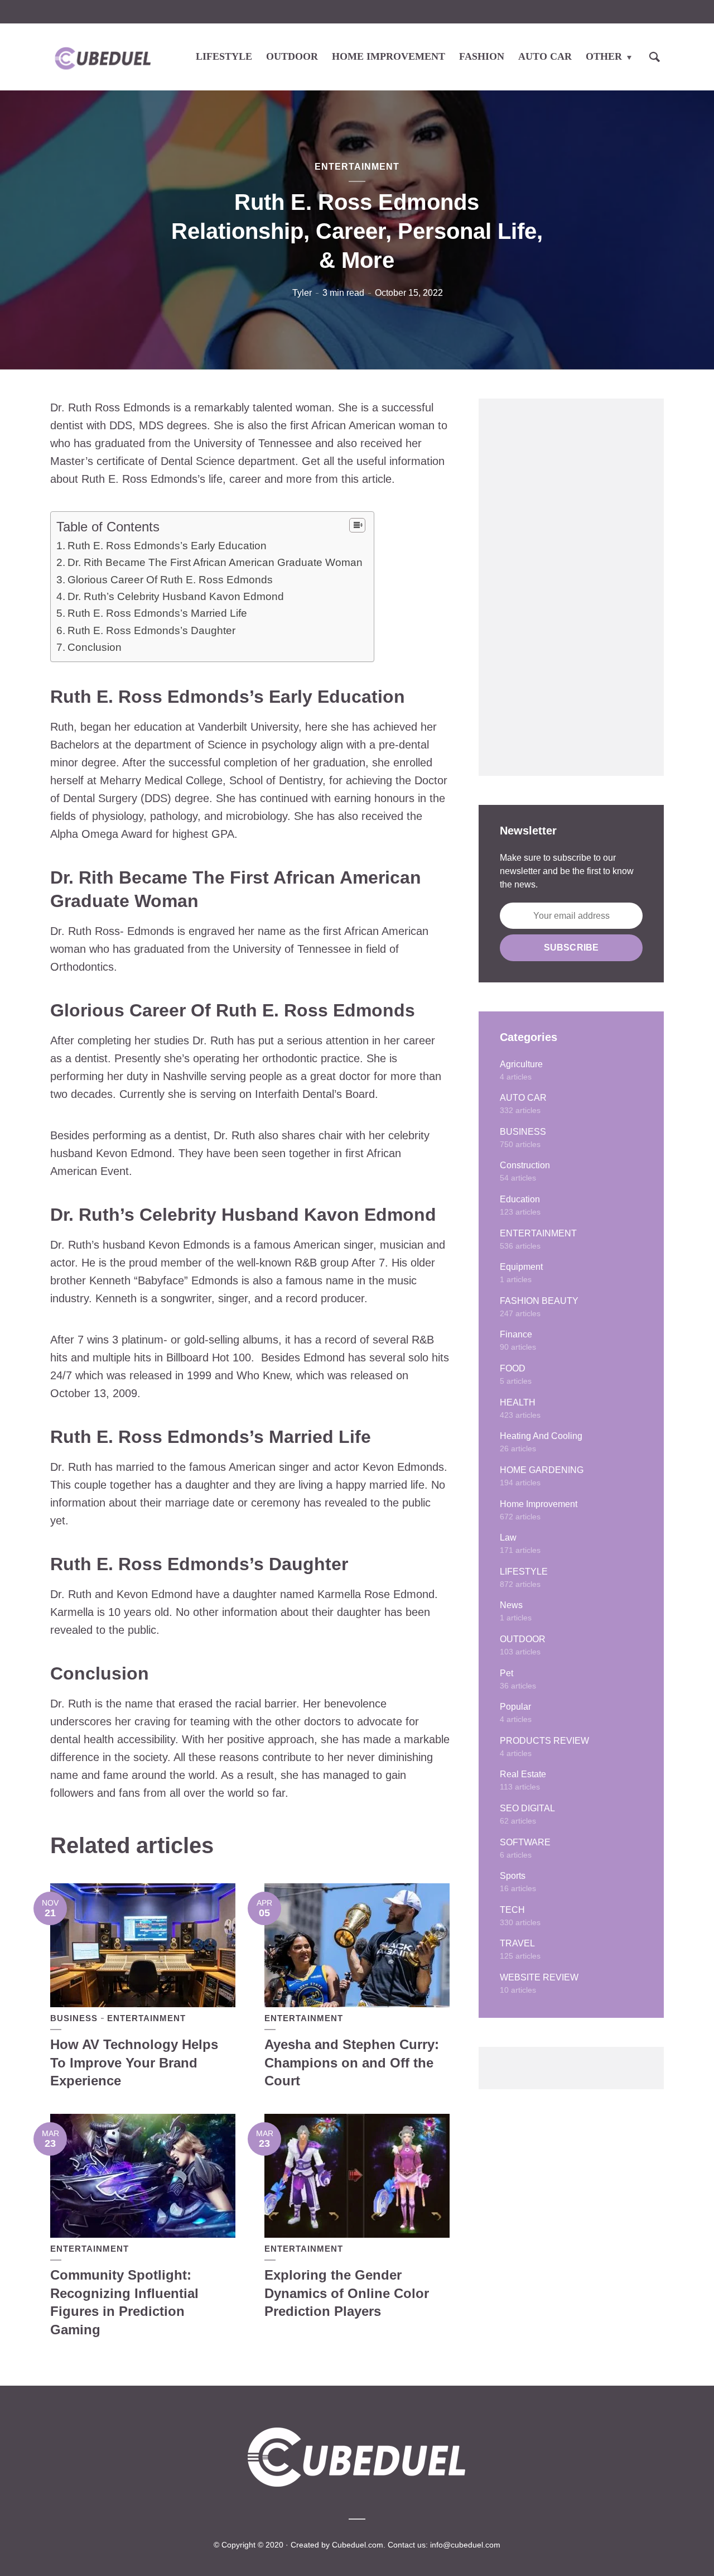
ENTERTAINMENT (357, 167)
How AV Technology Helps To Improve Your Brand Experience (134, 2062)
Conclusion (95, 647)
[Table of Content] (357, 525)
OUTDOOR (292, 56)
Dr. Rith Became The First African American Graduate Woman (215, 562)
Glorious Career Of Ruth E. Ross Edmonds (170, 580)
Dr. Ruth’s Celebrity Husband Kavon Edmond (176, 596)
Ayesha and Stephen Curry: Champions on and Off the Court (352, 2062)
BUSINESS (74, 2018)
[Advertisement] (571, 587)
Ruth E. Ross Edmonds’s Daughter (151, 630)
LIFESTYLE (224, 56)
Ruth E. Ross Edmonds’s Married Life (157, 613)
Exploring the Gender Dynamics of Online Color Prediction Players (347, 2293)
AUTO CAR (545, 56)
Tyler (302, 293)
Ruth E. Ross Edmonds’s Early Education (167, 546)
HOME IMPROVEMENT (389, 56)
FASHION (482, 56)
